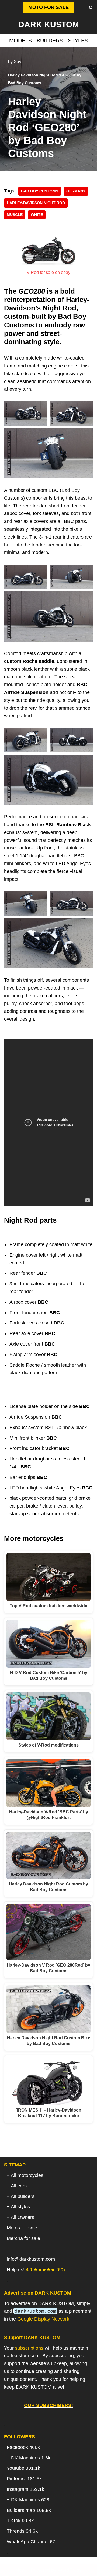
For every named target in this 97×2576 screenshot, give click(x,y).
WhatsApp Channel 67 (31, 2542)
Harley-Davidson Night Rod (36, 203)
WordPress (70, 2570)
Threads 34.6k (22, 2531)
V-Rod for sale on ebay (48, 272)
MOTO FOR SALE (48, 7)
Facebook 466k (23, 2447)
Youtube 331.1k (23, 2468)
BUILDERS (50, 41)
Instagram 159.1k (25, 2489)
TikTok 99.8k (20, 2521)
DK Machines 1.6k (31, 2458)
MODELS (20, 41)
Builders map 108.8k (29, 2510)
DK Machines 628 (30, 2500)
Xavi (18, 62)
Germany (76, 191)
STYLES (78, 41)
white (37, 215)
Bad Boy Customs (40, 191)
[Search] (91, 7)
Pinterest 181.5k (24, 2479)
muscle (15, 215)
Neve (21, 2570)
